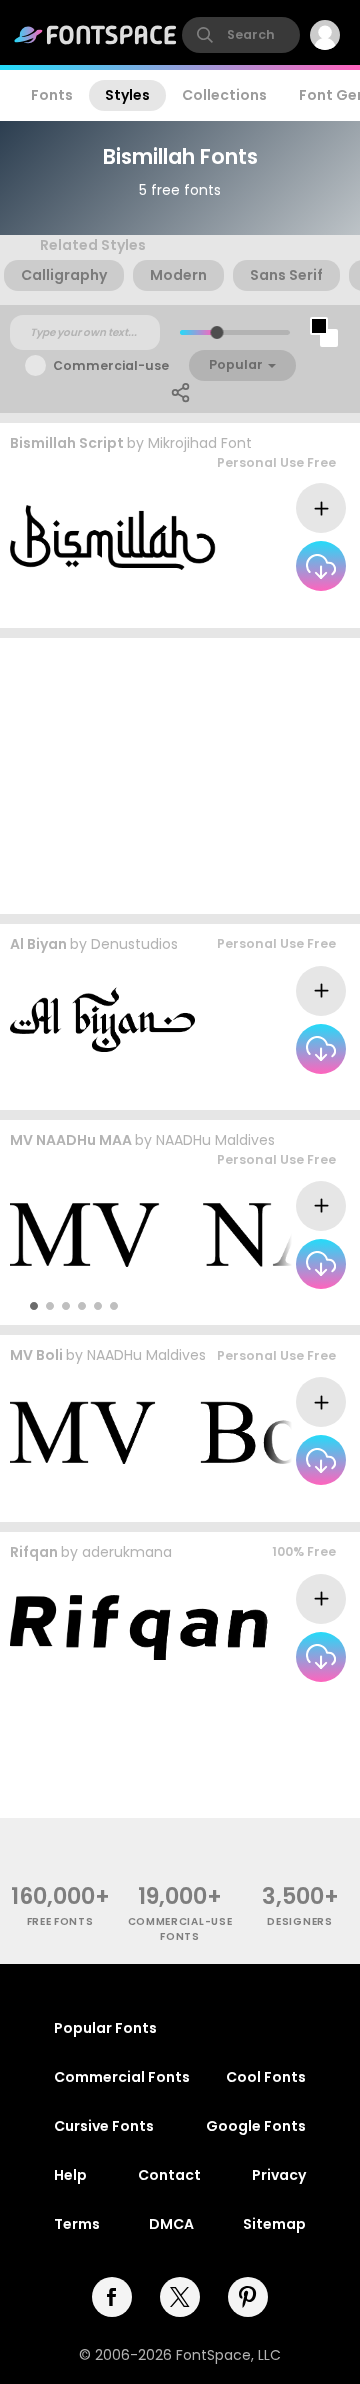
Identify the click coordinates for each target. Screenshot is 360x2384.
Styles (127, 95)
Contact (169, 2175)
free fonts (60, 1921)
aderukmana (127, 1552)
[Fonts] (96, 35)
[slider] (216, 332)
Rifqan (34, 1552)
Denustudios (134, 944)
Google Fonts (256, 2126)
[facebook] (112, 2297)
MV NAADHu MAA (71, 1140)
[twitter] (180, 2297)
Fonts (52, 95)
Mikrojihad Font (200, 443)
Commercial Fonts (122, 2077)
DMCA (171, 2224)
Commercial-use (111, 365)
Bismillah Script (67, 443)
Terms (77, 2224)
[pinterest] (248, 2297)
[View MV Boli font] (182, 1431)
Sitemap (274, 2224)
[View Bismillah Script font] (114, 537)
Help (70, 2175)
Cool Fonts (266, 2077)
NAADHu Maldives (215, 1140)
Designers (299, 1921)
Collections (224, 95)
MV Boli (36, 1355)
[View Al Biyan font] (102, 1019)
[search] (241, 35)
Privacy (279, 2175)
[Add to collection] (321, 508)
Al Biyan (38, 944)
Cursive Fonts (104, 2126)
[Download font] (321, 566)
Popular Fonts (105, 2028)
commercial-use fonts (180, 1929)
